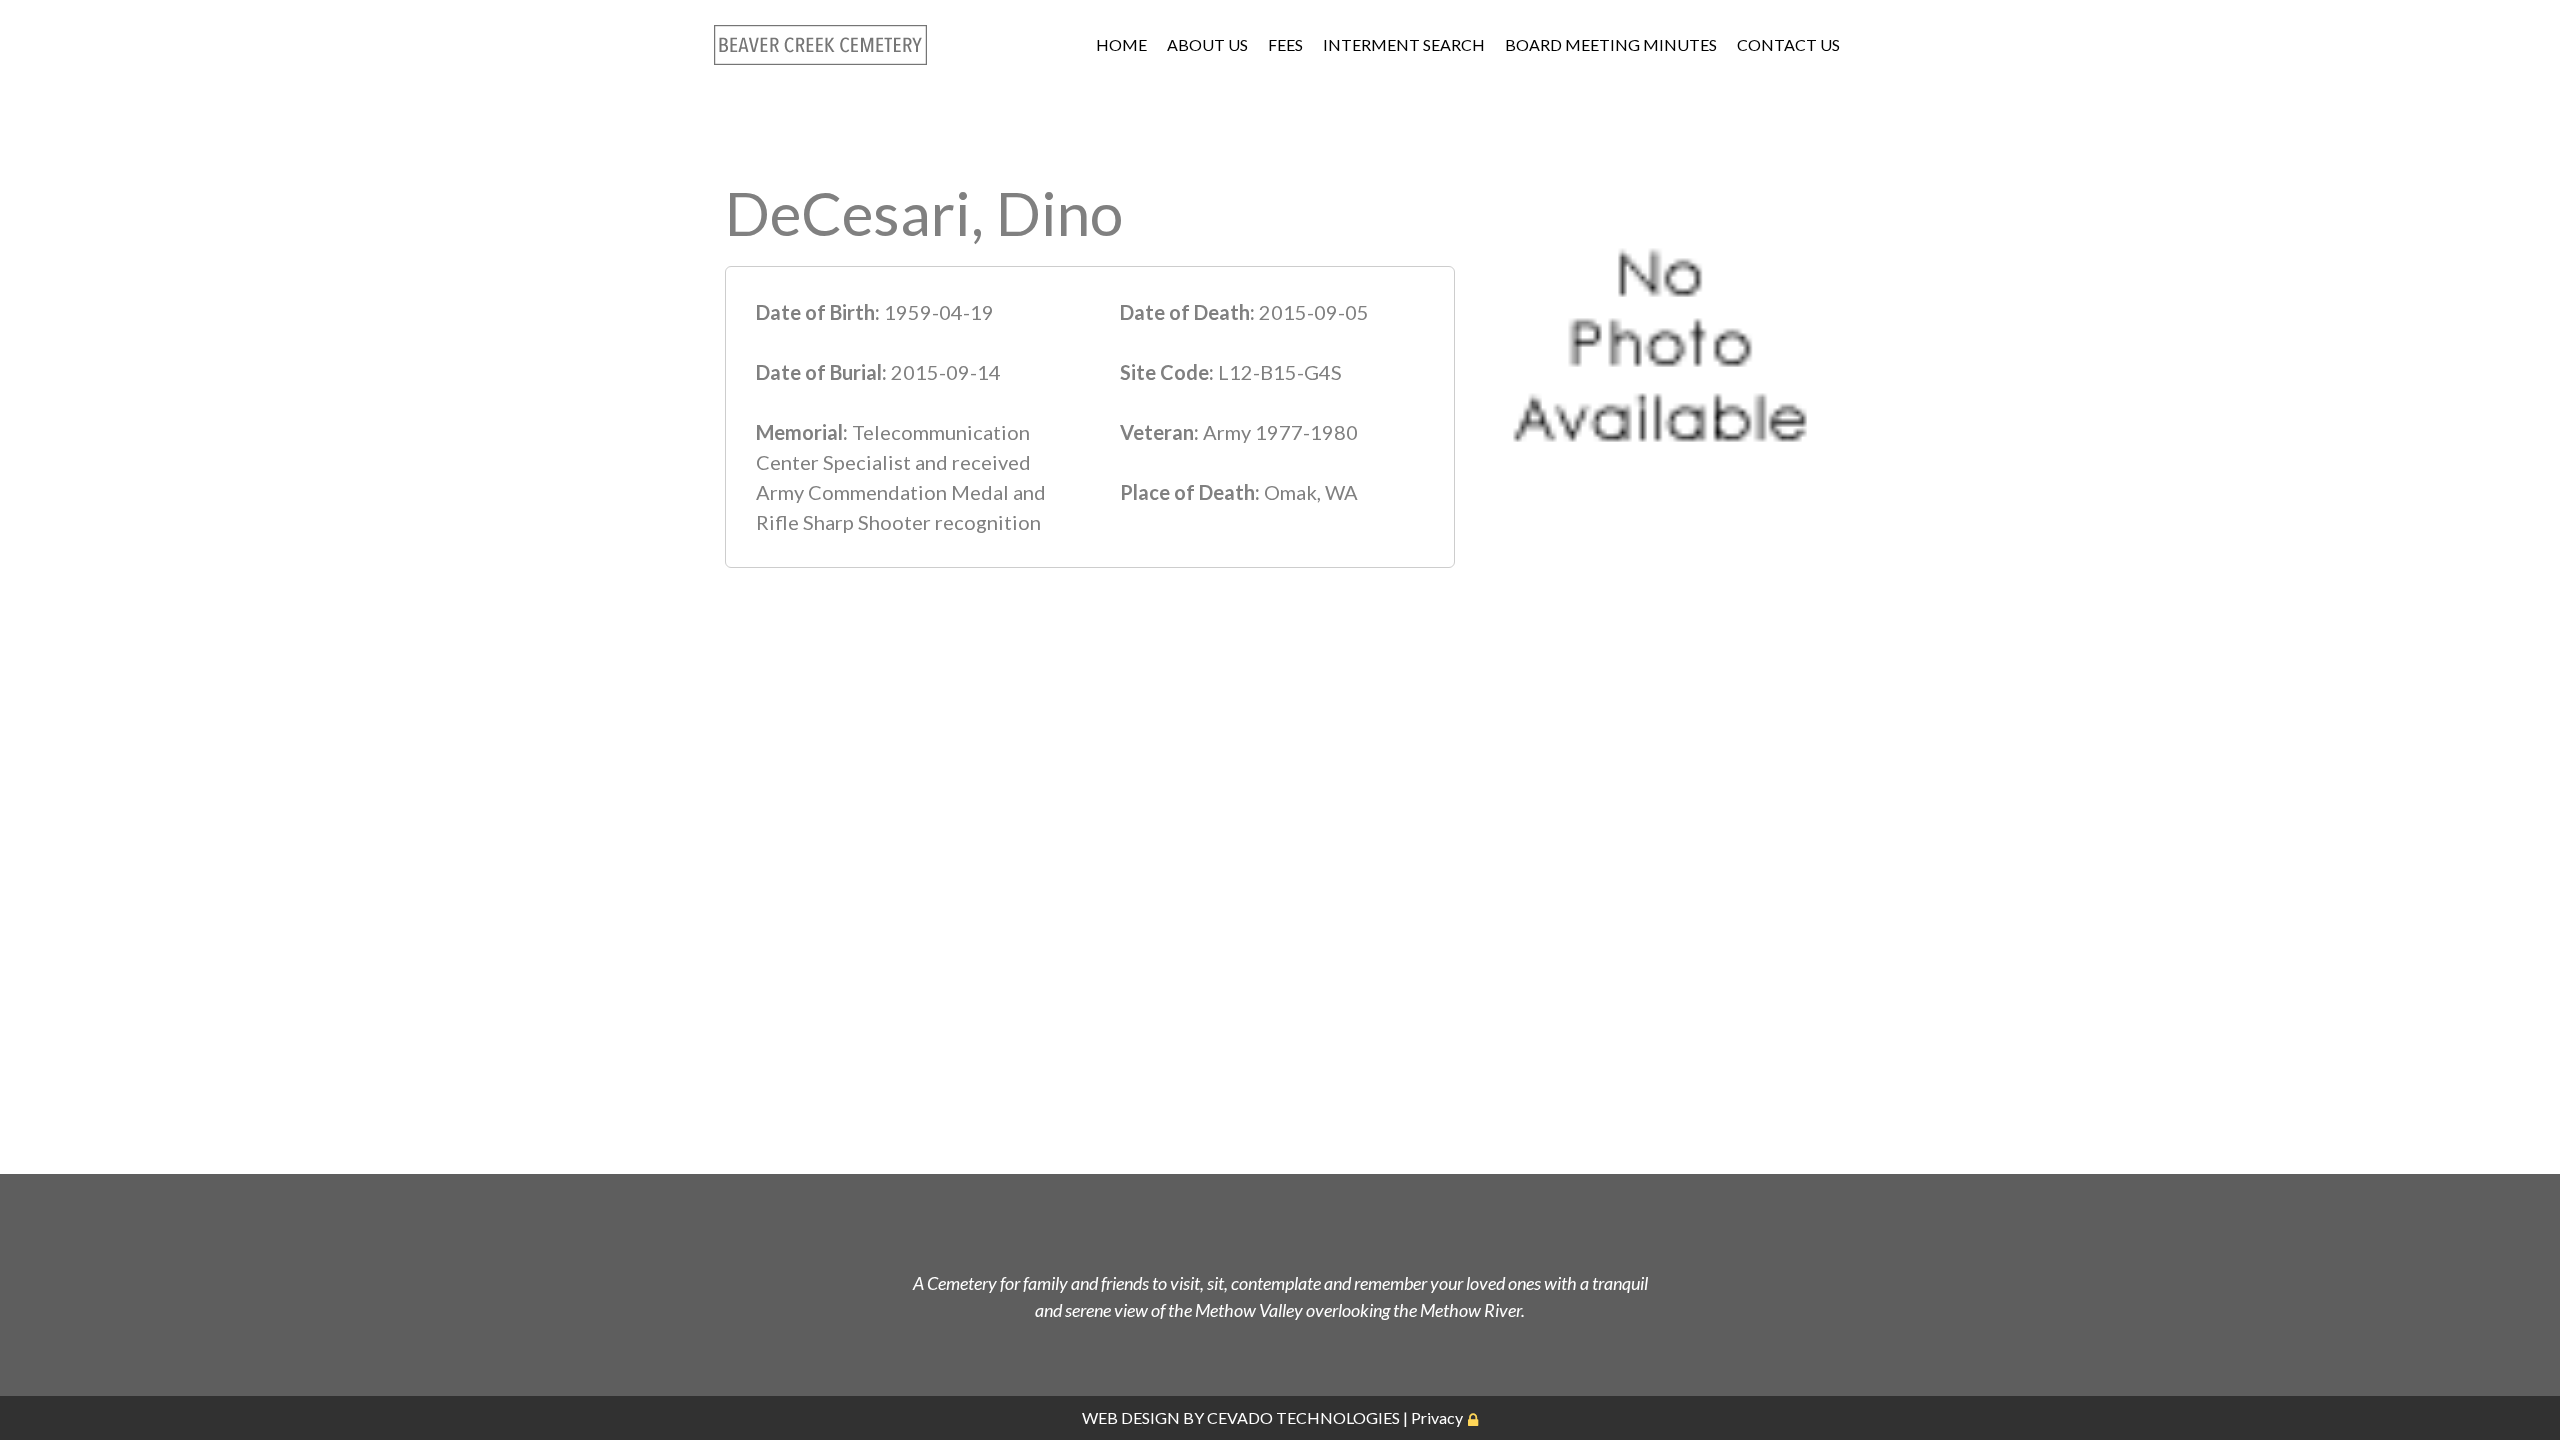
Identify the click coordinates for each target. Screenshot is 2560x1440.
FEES (1285, 44)
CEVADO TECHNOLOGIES (1303, 1417)
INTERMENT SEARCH (1404, 44)
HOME (1121, 44)
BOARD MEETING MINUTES (1611, 44)
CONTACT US (1788, 44)
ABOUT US (1207, 44)
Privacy (1437, 1417)
